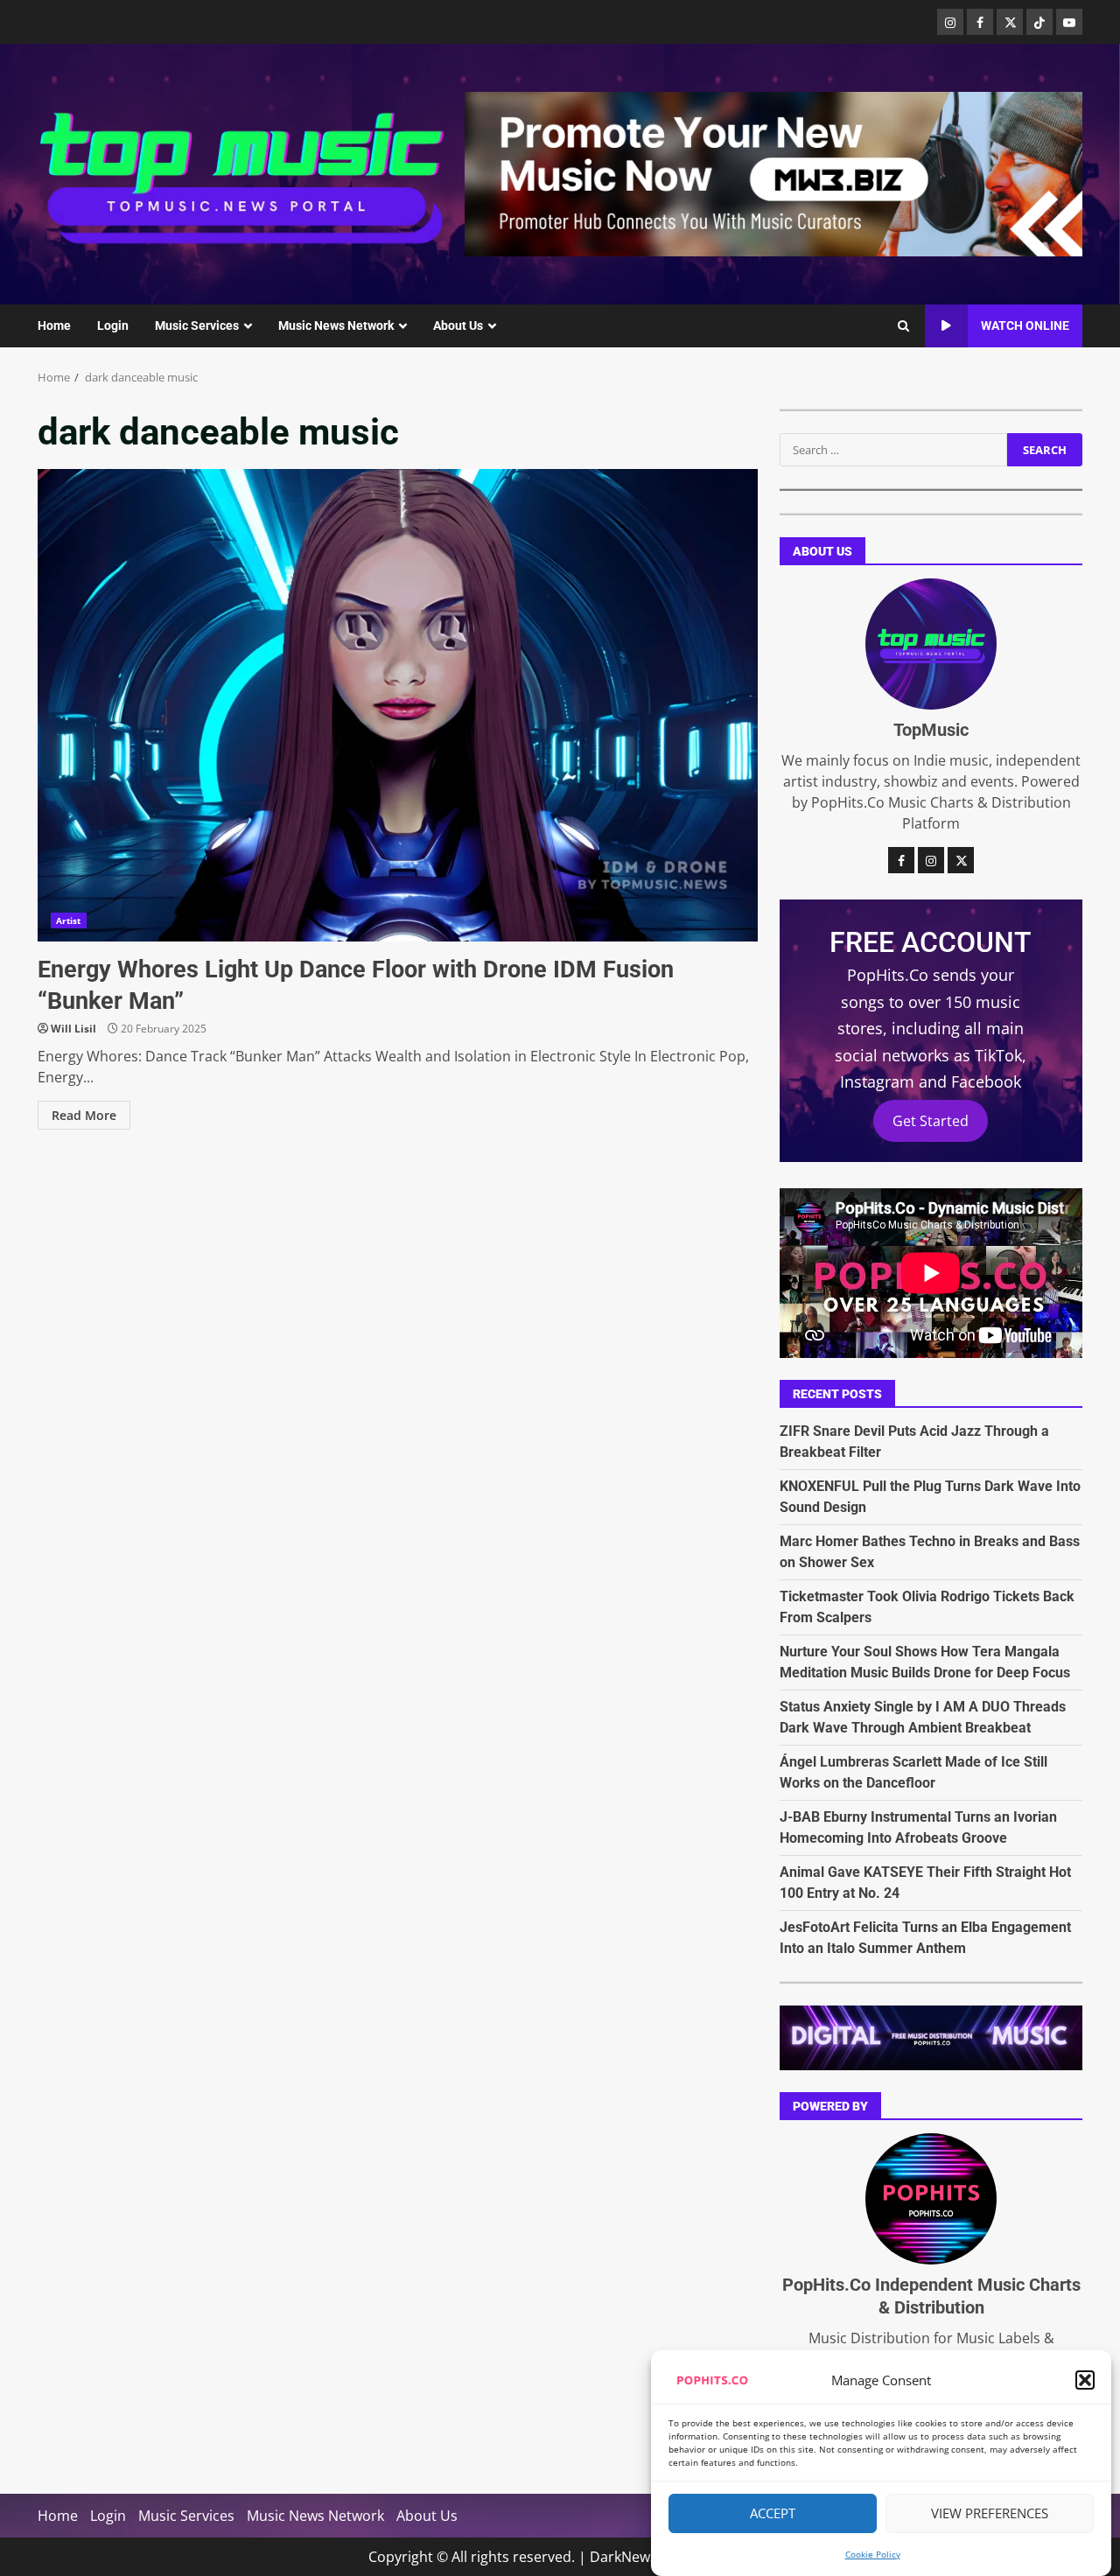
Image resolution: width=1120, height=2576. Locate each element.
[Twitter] (1010, 22)
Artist (69, 920)
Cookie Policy (873, 2554)
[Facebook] (980, 22)
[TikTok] (1039, 22)
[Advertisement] (773, 172)
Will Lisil (73, 1029)
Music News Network (336, 325)
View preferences (990, 2514)
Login (113, 325)
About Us (458, 325)
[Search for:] (893, 450)
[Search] (903, 326)
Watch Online (1025, 325)
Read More (84, 1115)
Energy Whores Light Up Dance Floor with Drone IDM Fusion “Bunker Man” (398, 705)
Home (54, 325)
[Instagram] (950, 22)
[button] (1085, 2380)
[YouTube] (1069, 22)
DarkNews (623, 2557)
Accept (773, 2514)
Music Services (197, 325)
